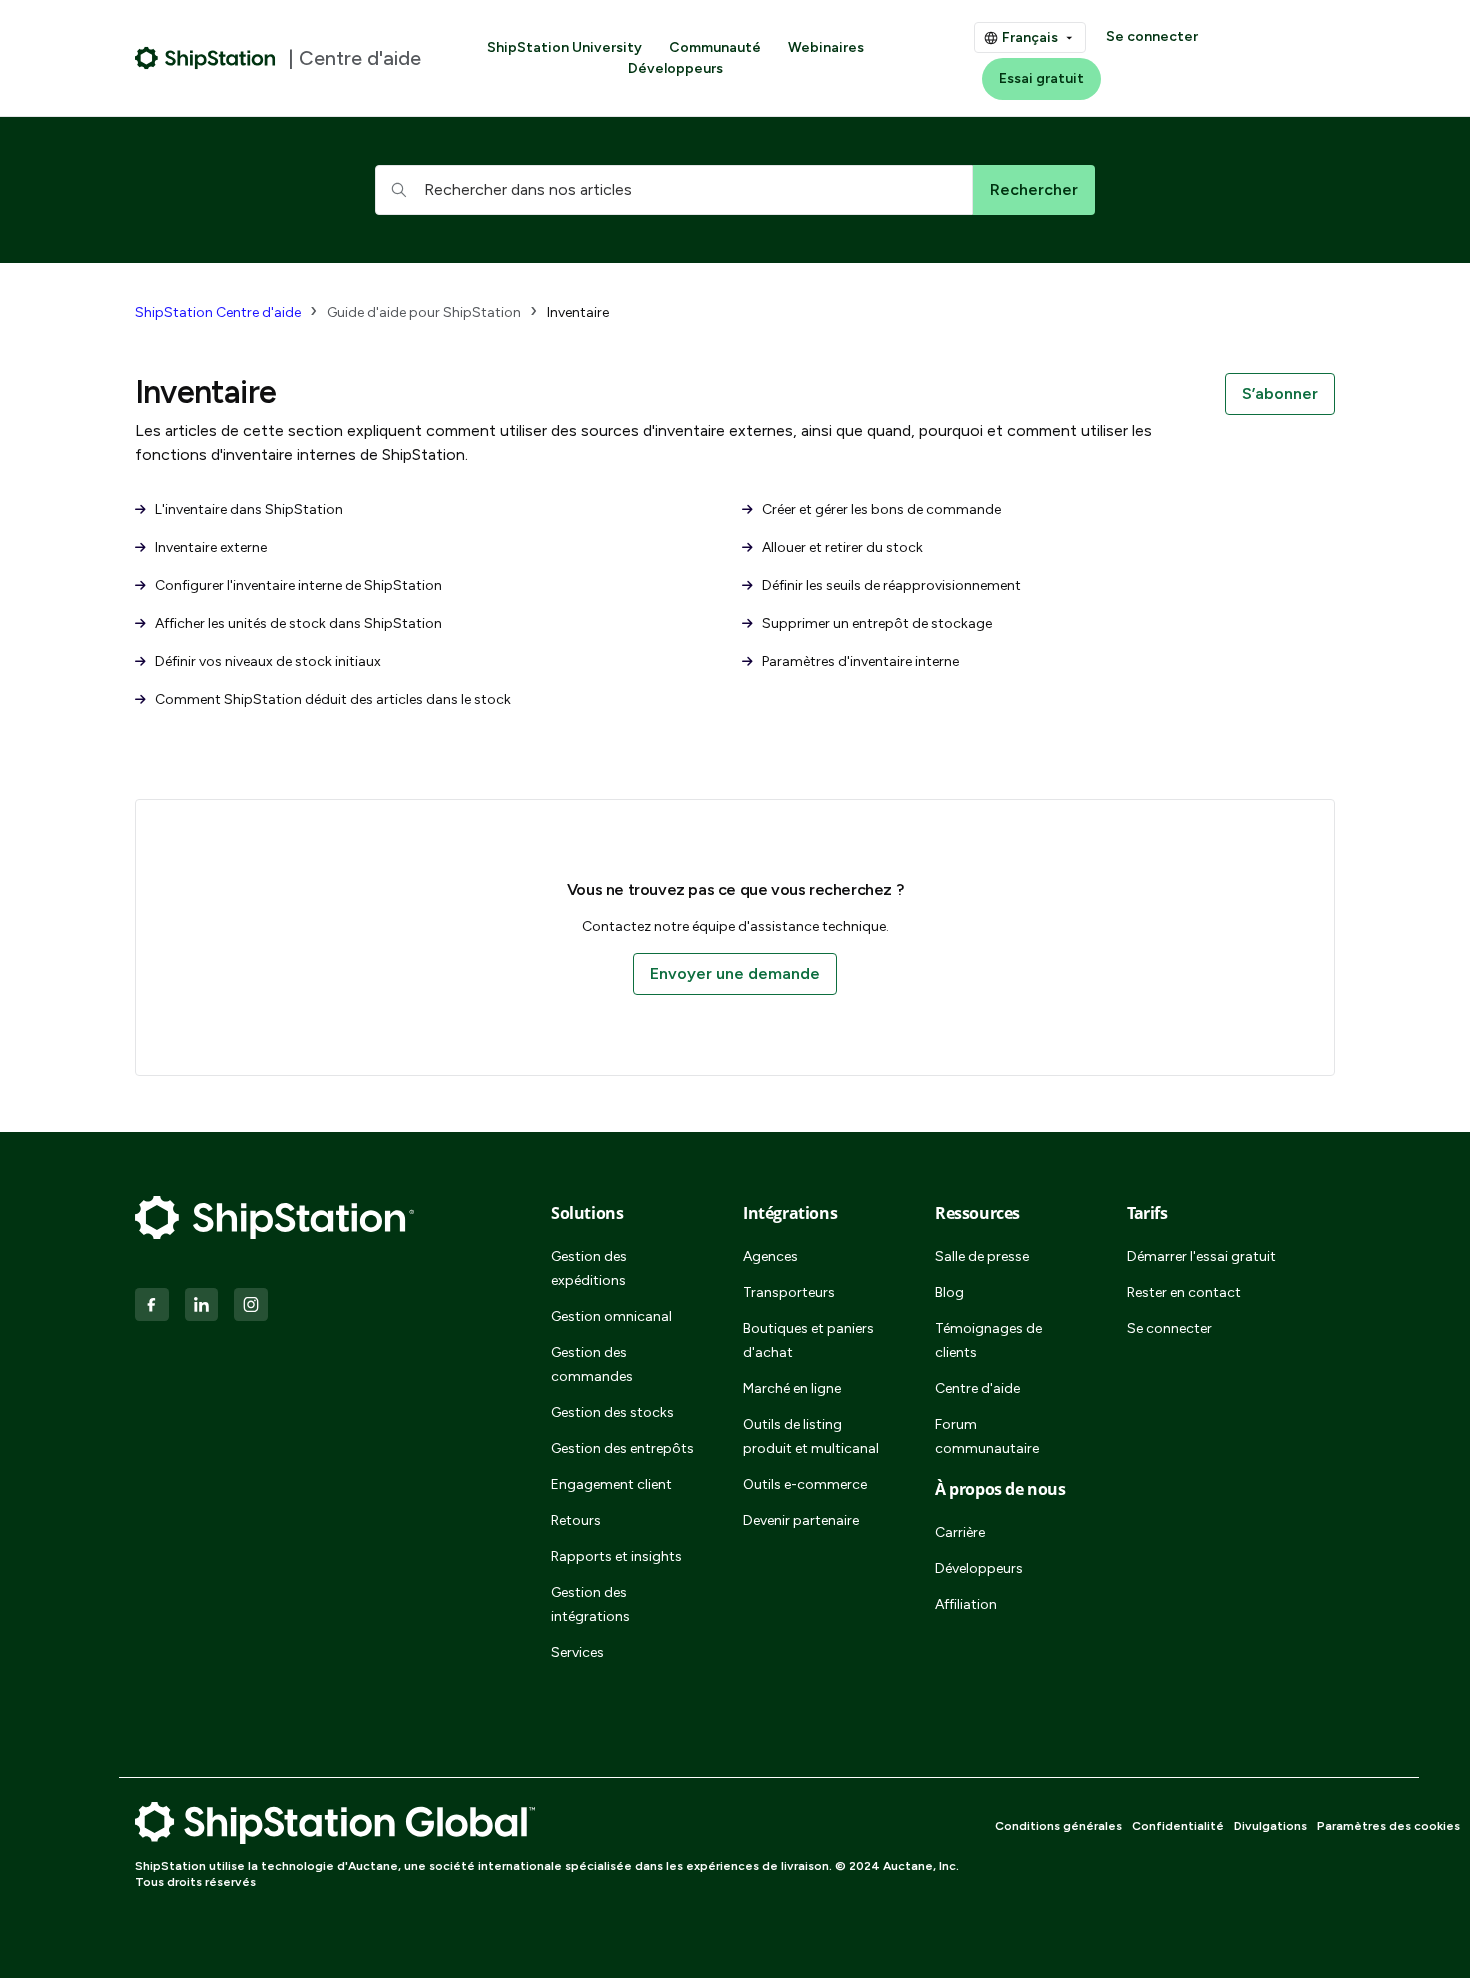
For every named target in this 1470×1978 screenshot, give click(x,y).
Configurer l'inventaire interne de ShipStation (297, 585)
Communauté (715, 47)
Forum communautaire (987, 1436)
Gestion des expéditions (589, 1268)
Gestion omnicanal (611, 1316)
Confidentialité (1178, 1826)
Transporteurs (789, 1292)
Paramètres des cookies (1388, 1826)
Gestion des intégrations (590, 1604)
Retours (576, 1520)
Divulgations (1270, 1826)
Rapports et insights (616, 1556)
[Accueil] (205, 58)
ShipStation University (564, 47)
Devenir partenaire (801, 1520)
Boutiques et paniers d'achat (808, 1340)
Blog (949, 1292)
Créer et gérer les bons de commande (880, 509)
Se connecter (1152, 36)
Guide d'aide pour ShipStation (424, 312)
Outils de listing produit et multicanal (811, 1436)
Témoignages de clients (988, 1340)
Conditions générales (1058, 1826)
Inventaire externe (209, 547)
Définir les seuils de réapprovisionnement (890, 585)
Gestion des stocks (612, 1412)
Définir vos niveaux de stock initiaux (266, 661)
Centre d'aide (977, 1388)
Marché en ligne (792, 1388)
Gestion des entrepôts (622, 1448)
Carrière (960, 1532)
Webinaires (826, 47)
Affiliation (966, 1604)
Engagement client (611, 1484)
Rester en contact (1184, 1292)
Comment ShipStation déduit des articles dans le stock (331, 699)
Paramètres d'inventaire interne (859, 661)
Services (577, 1652)
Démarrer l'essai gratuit (1201, 1256)
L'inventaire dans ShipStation (247, 509)
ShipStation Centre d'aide (218, 312)
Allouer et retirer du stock (841, 547)
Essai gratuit (1041, 78)
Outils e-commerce (805, 1484)
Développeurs (675, 68)
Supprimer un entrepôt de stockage (875, 623)
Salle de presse (982, 1256)
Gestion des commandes (592, 1364)
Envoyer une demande (735, 973)
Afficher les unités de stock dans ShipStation (297, 623)
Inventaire (578, 312)
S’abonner (1280, 393)
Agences (770, 1256)
